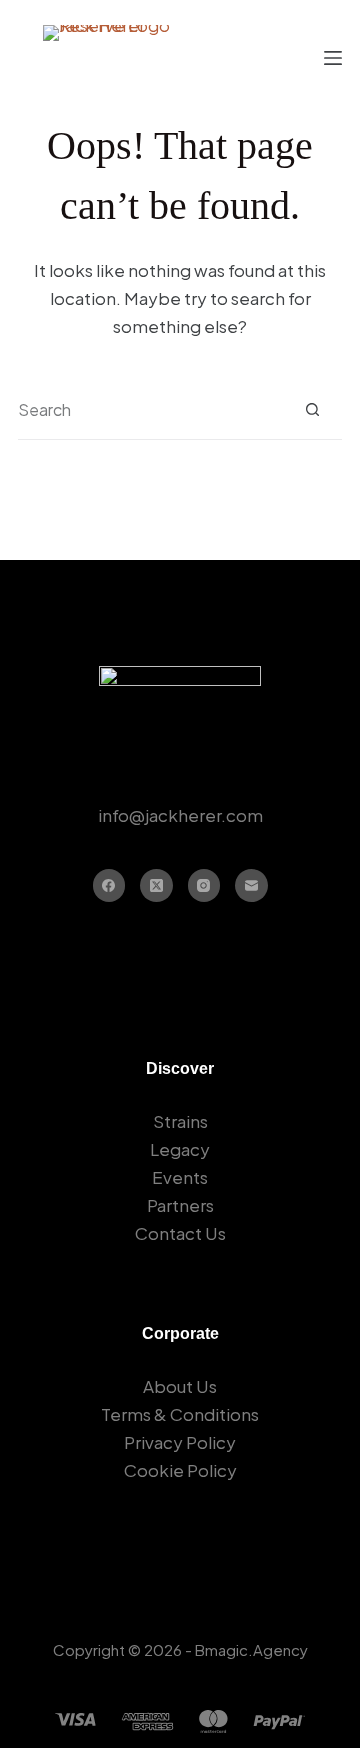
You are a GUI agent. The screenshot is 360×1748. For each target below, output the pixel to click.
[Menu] (333, 58)
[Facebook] (109, 885)
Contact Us (180, 1233)
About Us (180, 1386)
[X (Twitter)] (156, 885)
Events (180, 1177)
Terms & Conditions (180, 1414)
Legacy (180, 1149)
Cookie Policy (180, 1470)
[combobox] (150, 410)
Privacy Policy (180, 1442)
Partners (180, 1205)
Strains (180, 1121)
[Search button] (312, 409)
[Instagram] (204, 885)
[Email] (251, 885)
